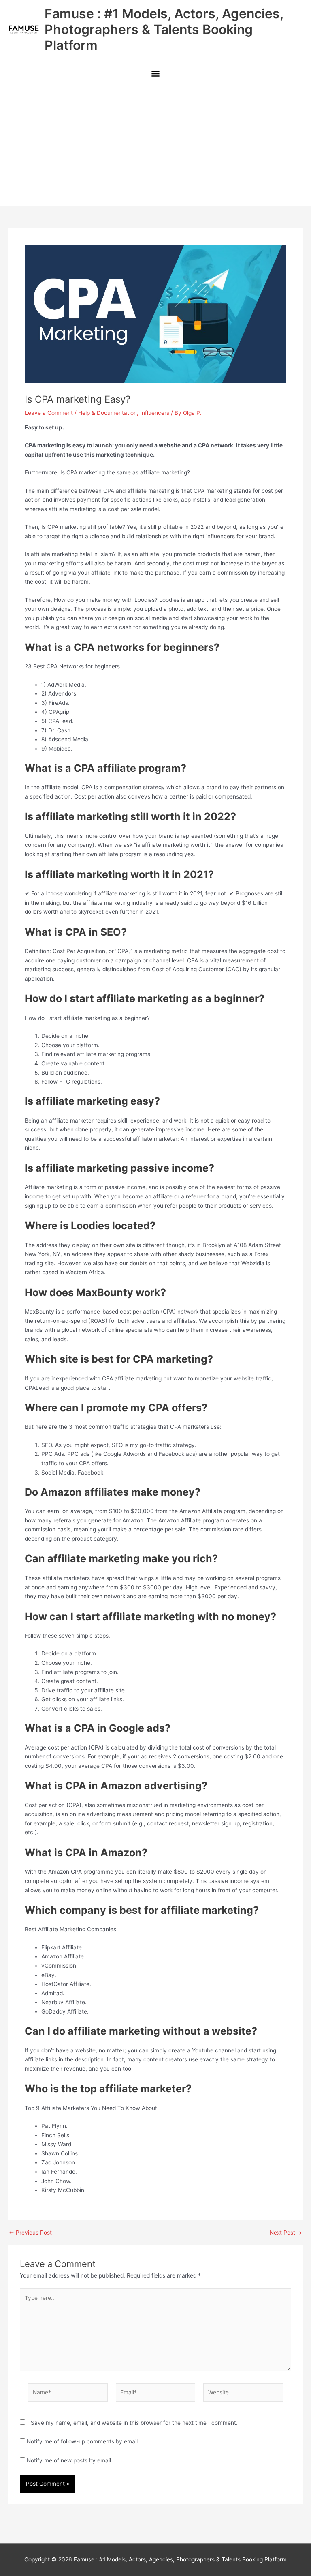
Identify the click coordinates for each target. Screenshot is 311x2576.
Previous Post (30, 2233)
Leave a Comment (49, 413)
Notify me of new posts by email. (70, 2460)
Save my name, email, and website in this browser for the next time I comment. (134, 2423)
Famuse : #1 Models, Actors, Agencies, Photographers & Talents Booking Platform (164, 30)
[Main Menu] (155, 74)
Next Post (286, 2233)
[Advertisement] (155, 145)
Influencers (155, 413)
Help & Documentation (108, 413)
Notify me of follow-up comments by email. (83, 2441)
